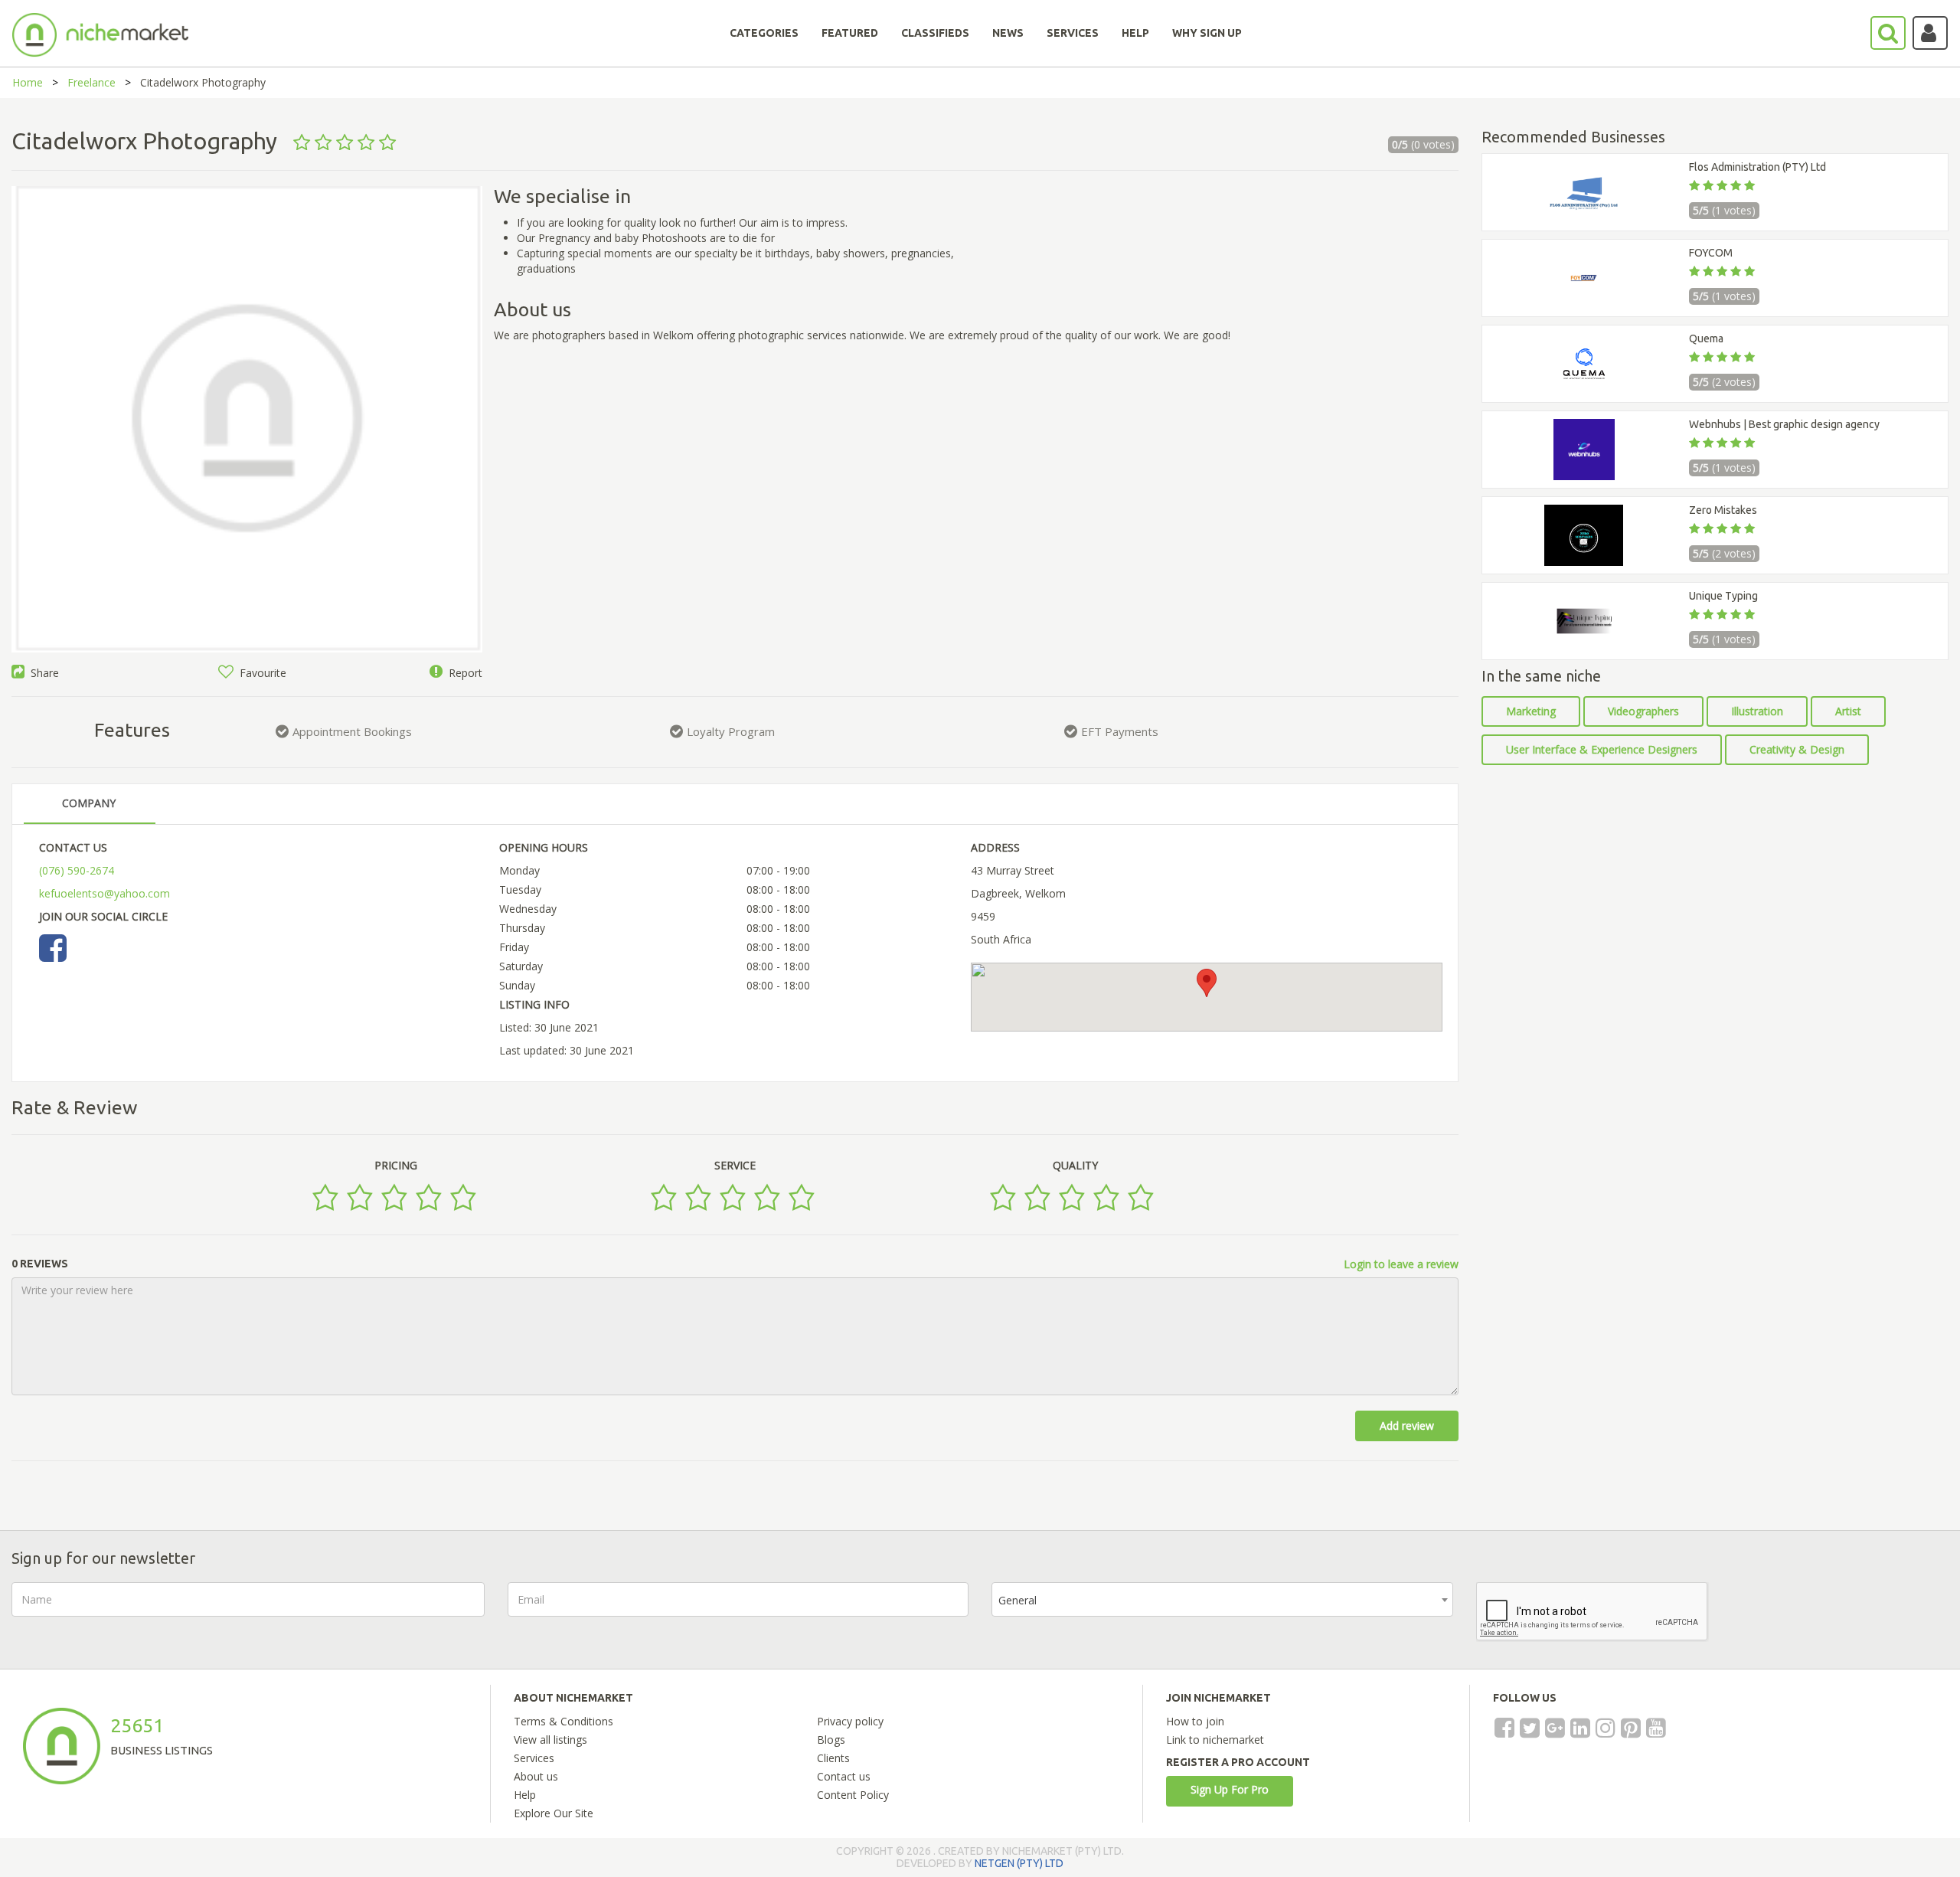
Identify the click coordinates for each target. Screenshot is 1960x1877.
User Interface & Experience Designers (1602, 749)
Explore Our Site (554, 1813)
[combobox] (1222, 1599)
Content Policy (853, 1795)
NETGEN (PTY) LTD (1019, 1863)
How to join (1195, 1721)
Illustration (1757, 711)
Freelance (91, 82)
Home (28, 82)
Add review (1407, 1426)
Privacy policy (850, 1721)
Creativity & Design (1797, 749)
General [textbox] (1018, 1600)
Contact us (844, 1776)
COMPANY (89, 803)
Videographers (1643, 711)
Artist (1848, 711)
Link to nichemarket (1215, 1740)
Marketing (1531, 711)
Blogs (831, 1740)
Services (534, 1758)
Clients (833, 1758)
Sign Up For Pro (1230, 1789)
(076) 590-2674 (77, 870)
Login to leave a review (1401, 1264)
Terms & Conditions (563, 1721)
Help (525, 1795)
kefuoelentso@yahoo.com (105, 893)
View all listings (550, 1740)
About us (536, 1776)
